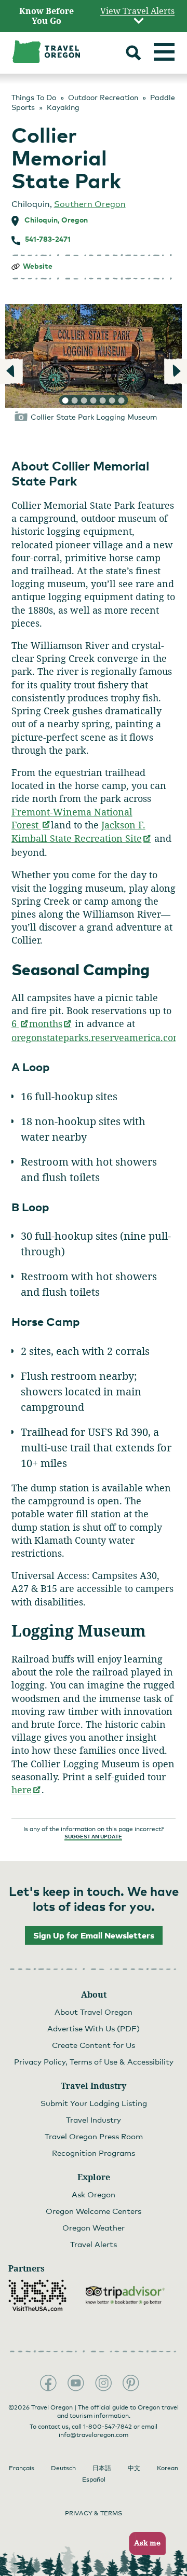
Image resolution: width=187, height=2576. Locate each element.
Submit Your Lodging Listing (94, 2103)
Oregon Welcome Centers (94, 2211)
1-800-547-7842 (108, 2427)
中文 (134, 2468)
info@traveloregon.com (94, 2435)
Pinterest (131, 2383)
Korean (168, 2468)
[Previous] (12, 371)
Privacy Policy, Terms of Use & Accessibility (94, 2061)
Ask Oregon (94, 2194)
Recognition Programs (94, 2153)
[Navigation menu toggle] (164, 52)
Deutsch (63, 2468)
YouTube (76, 2383)
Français (22, 2468)
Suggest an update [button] (93, 1836)
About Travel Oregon (94, 2012)
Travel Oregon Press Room (94, 2136)
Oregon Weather (94, 2227)
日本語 (102, 2468)
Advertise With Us (94, 2028)
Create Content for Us (94, 2045)
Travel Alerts (94, 2244)
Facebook (48, 2383)
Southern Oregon (90, 204)
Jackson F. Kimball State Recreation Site (82, 832)
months (51, 1023)
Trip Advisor (125, 2295)
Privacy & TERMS (94, 2513)
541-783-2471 (48, 239)
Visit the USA (37, 2295)
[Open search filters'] (133, 54)
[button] (144, 2544)
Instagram (103, 2383)
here (26, 1790)
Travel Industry (94, 2120)
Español (94, 2480)
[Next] (175, 371)
